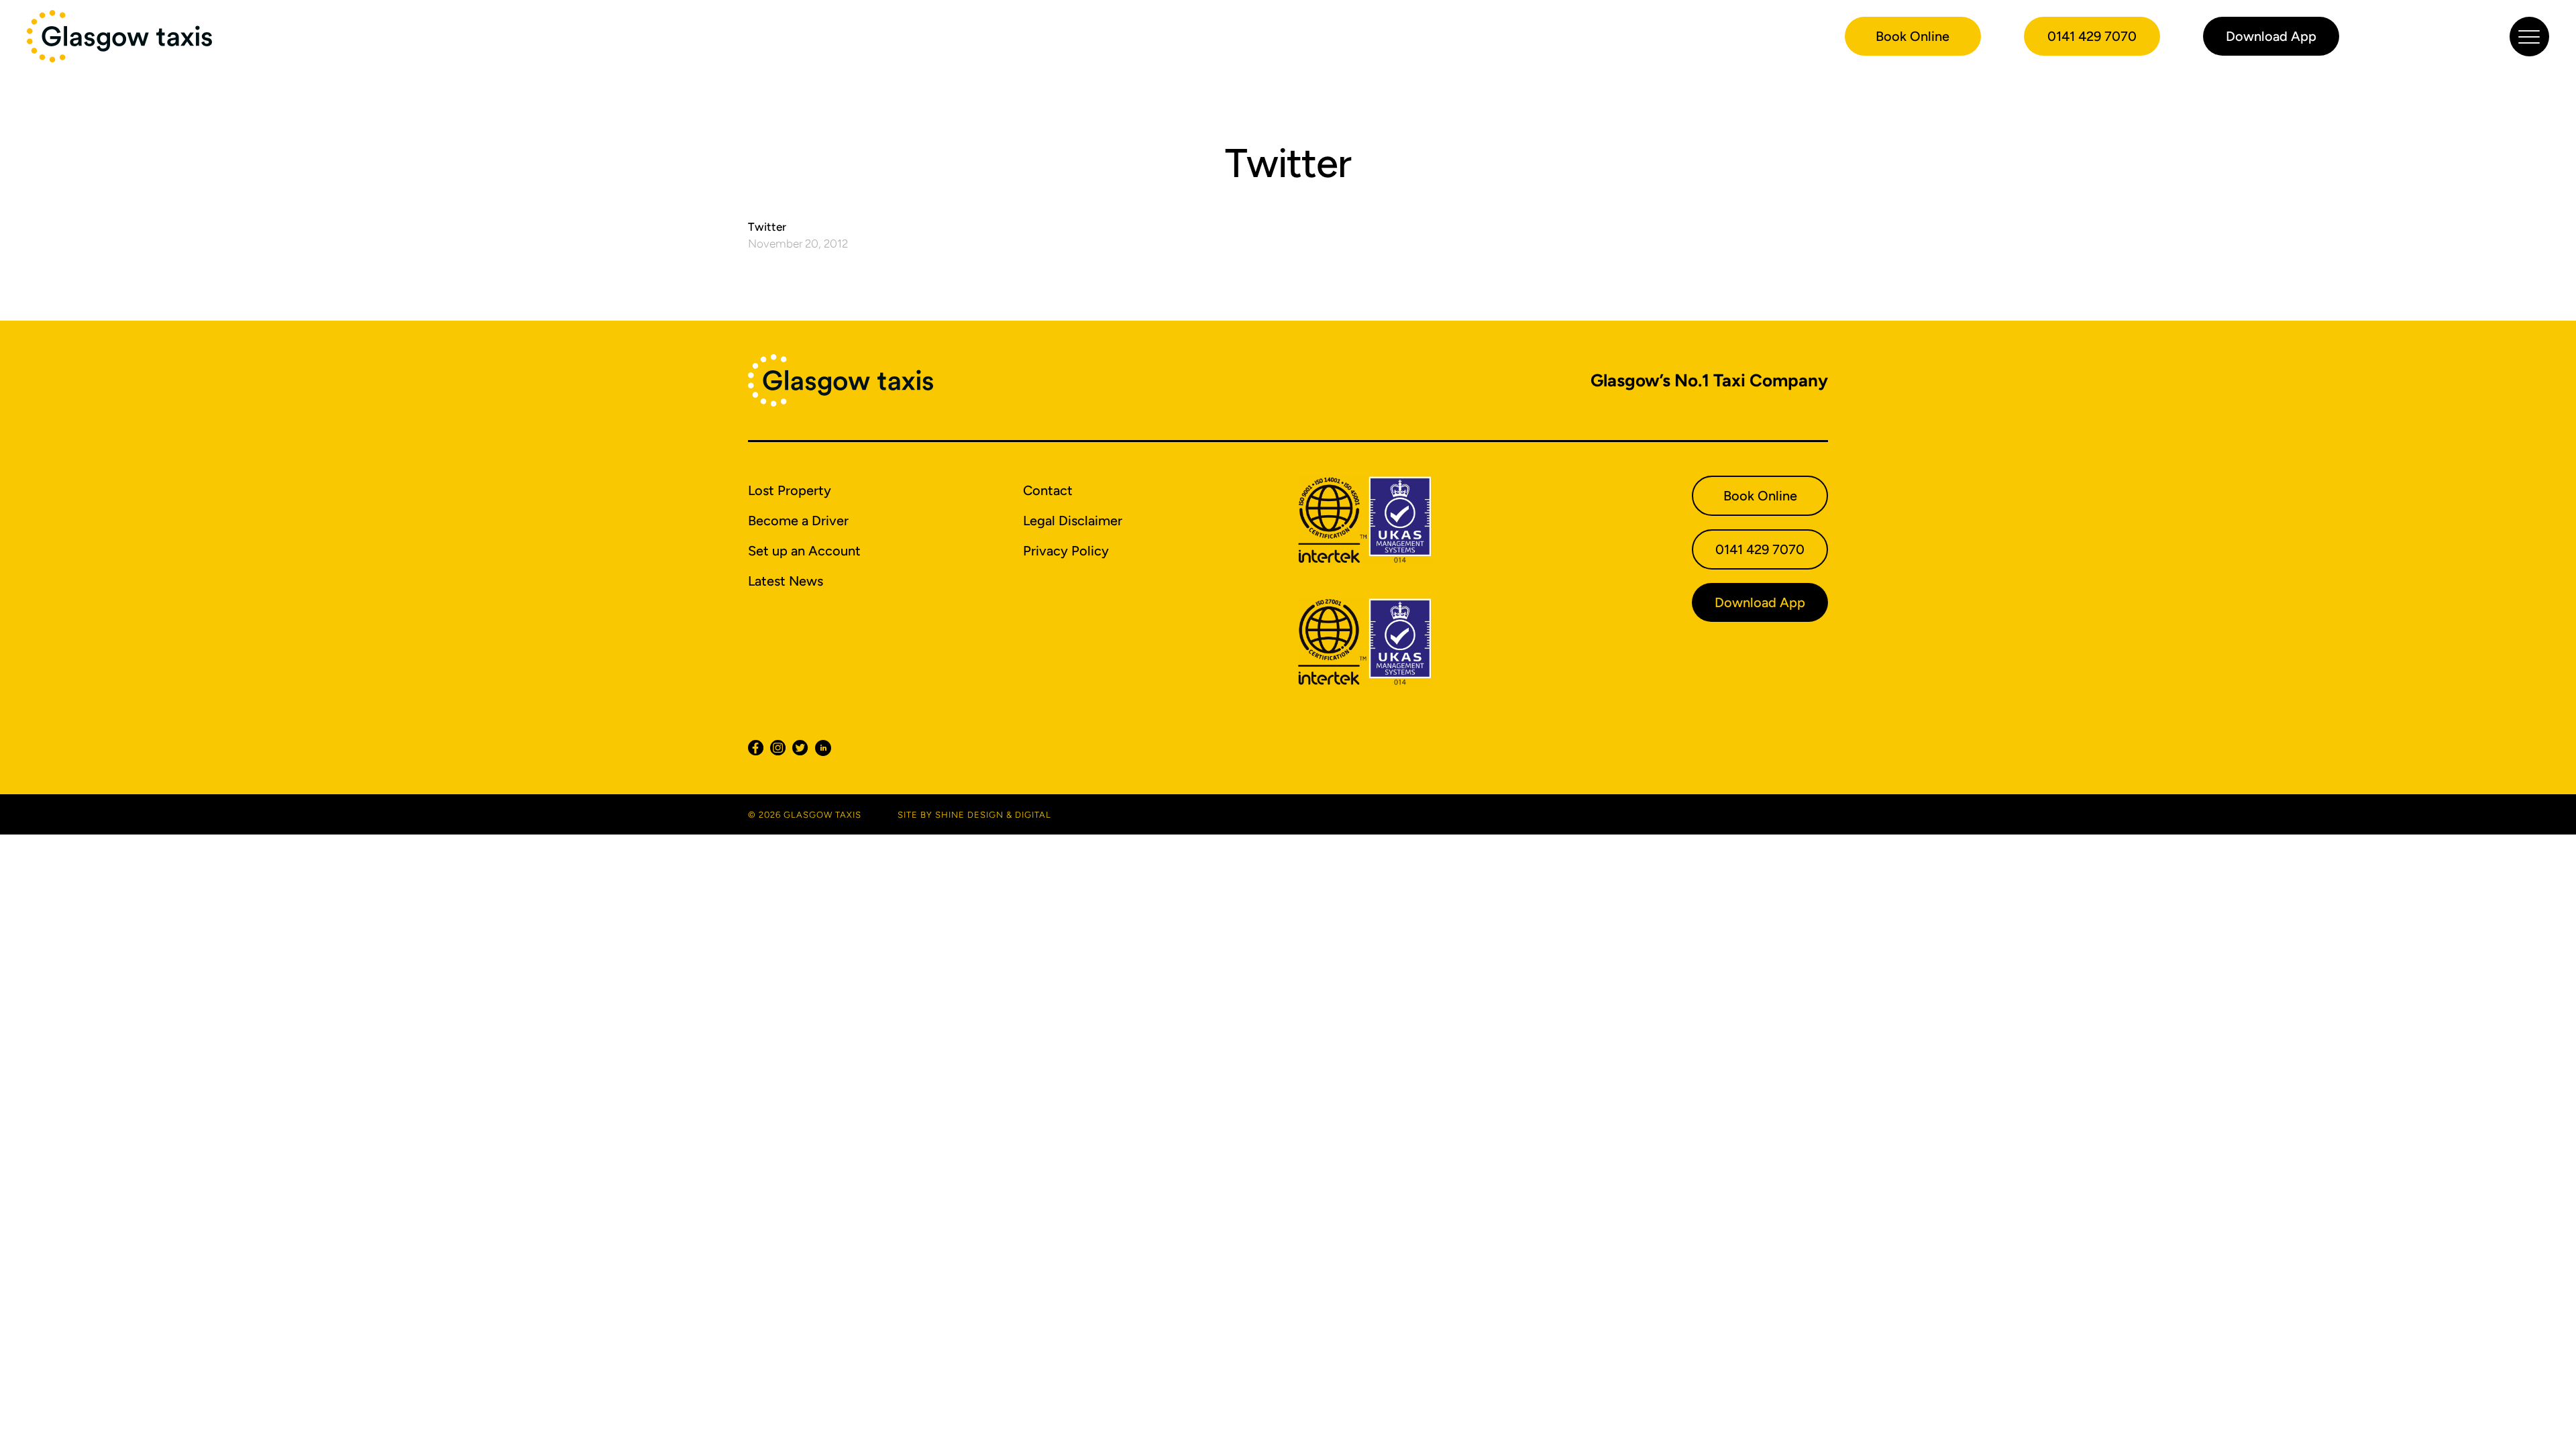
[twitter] (803, 748)
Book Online (1913, 36)
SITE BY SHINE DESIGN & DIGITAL (974, 815)
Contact (1048, 490)
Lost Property (790, 490)
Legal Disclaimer (1073, 521)
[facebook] (759, 748)
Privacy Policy (1066, 551)
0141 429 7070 (2092, 36)
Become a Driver (798, 521)
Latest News (786, 581)
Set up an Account (804, 551)
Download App (2271, 36)
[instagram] (781, 748)
